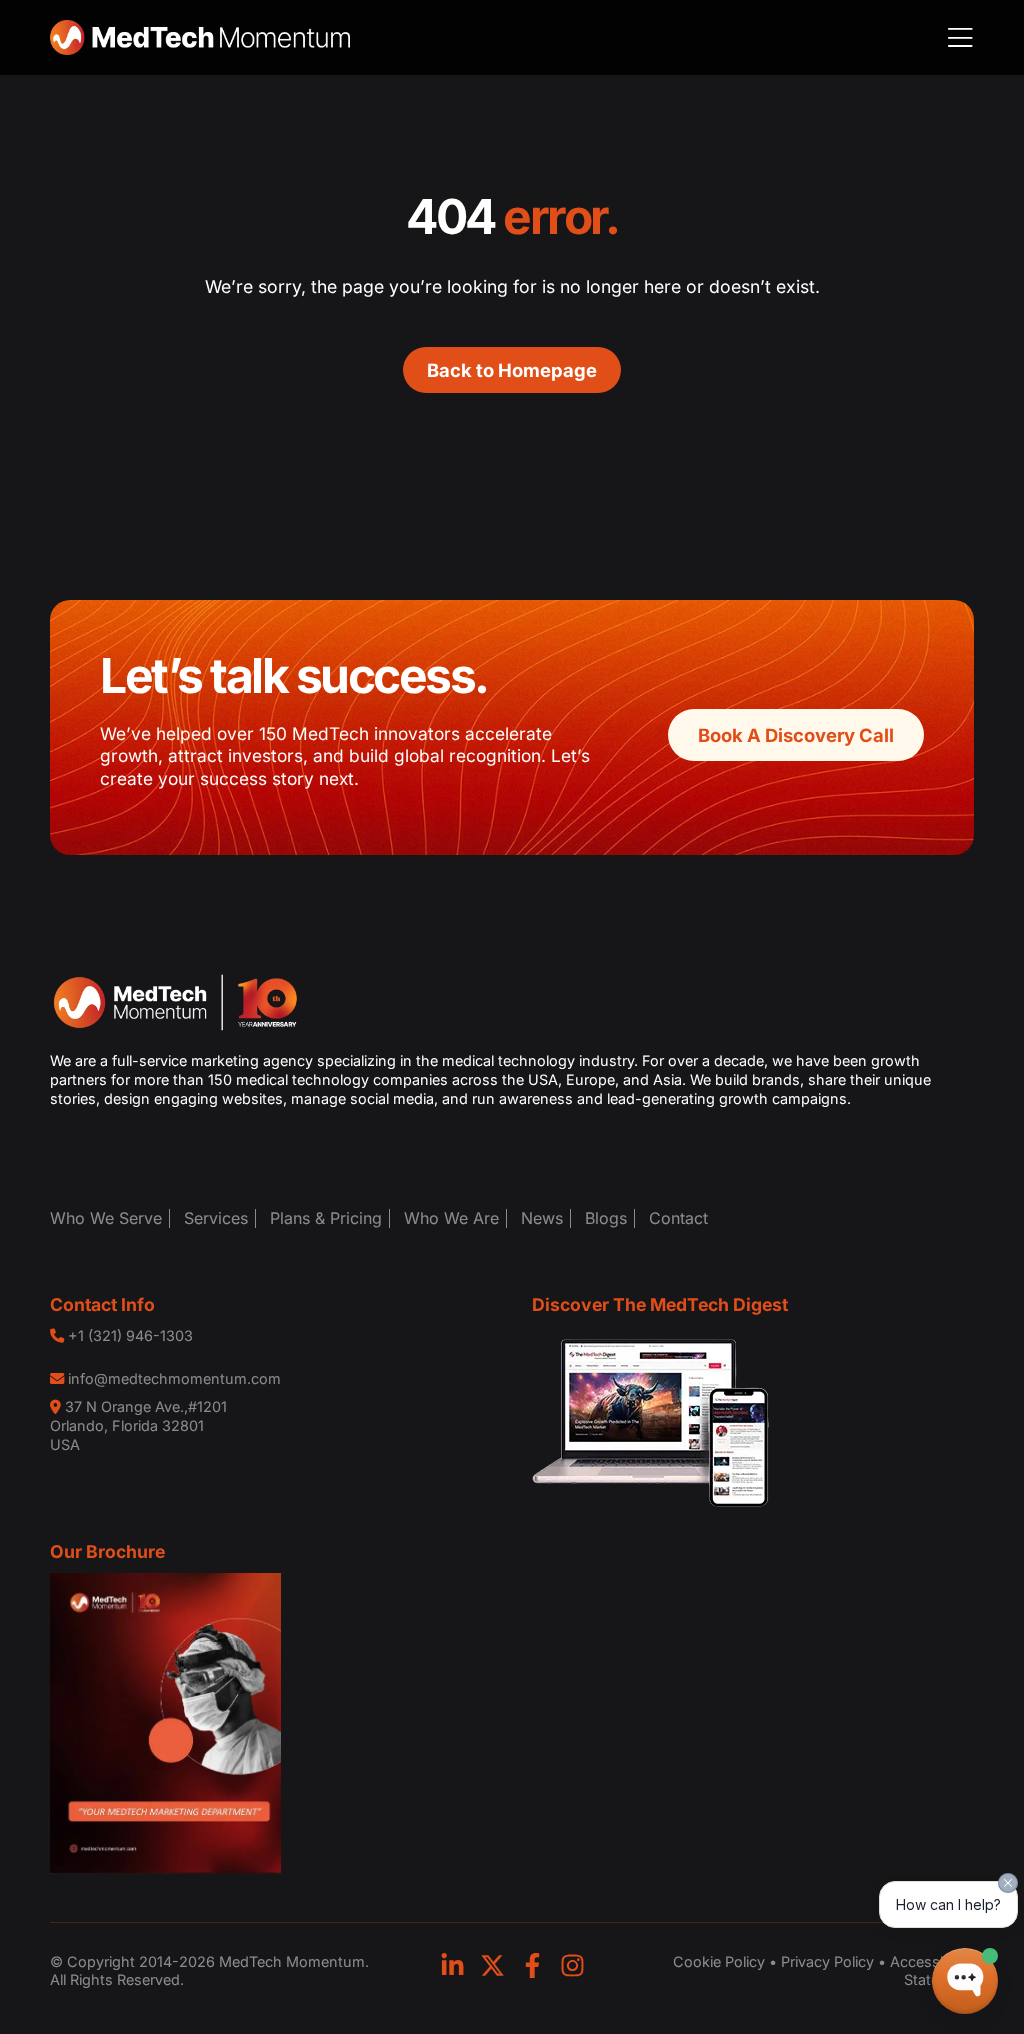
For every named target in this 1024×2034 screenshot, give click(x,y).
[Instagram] (572, 1965)
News (542, 1218)
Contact (678, 1218)
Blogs (606, 1218)
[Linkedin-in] (452, 1965)
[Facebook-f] (532, 1965)
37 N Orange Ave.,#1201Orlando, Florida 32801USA (138, 1425)
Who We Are (451, 1218)
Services (216, 1218)
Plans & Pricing (326, 1218)
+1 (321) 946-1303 (130, 1335)
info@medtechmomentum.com (174, 1378)
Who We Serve (106, 1218)
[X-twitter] (492, 1965)
